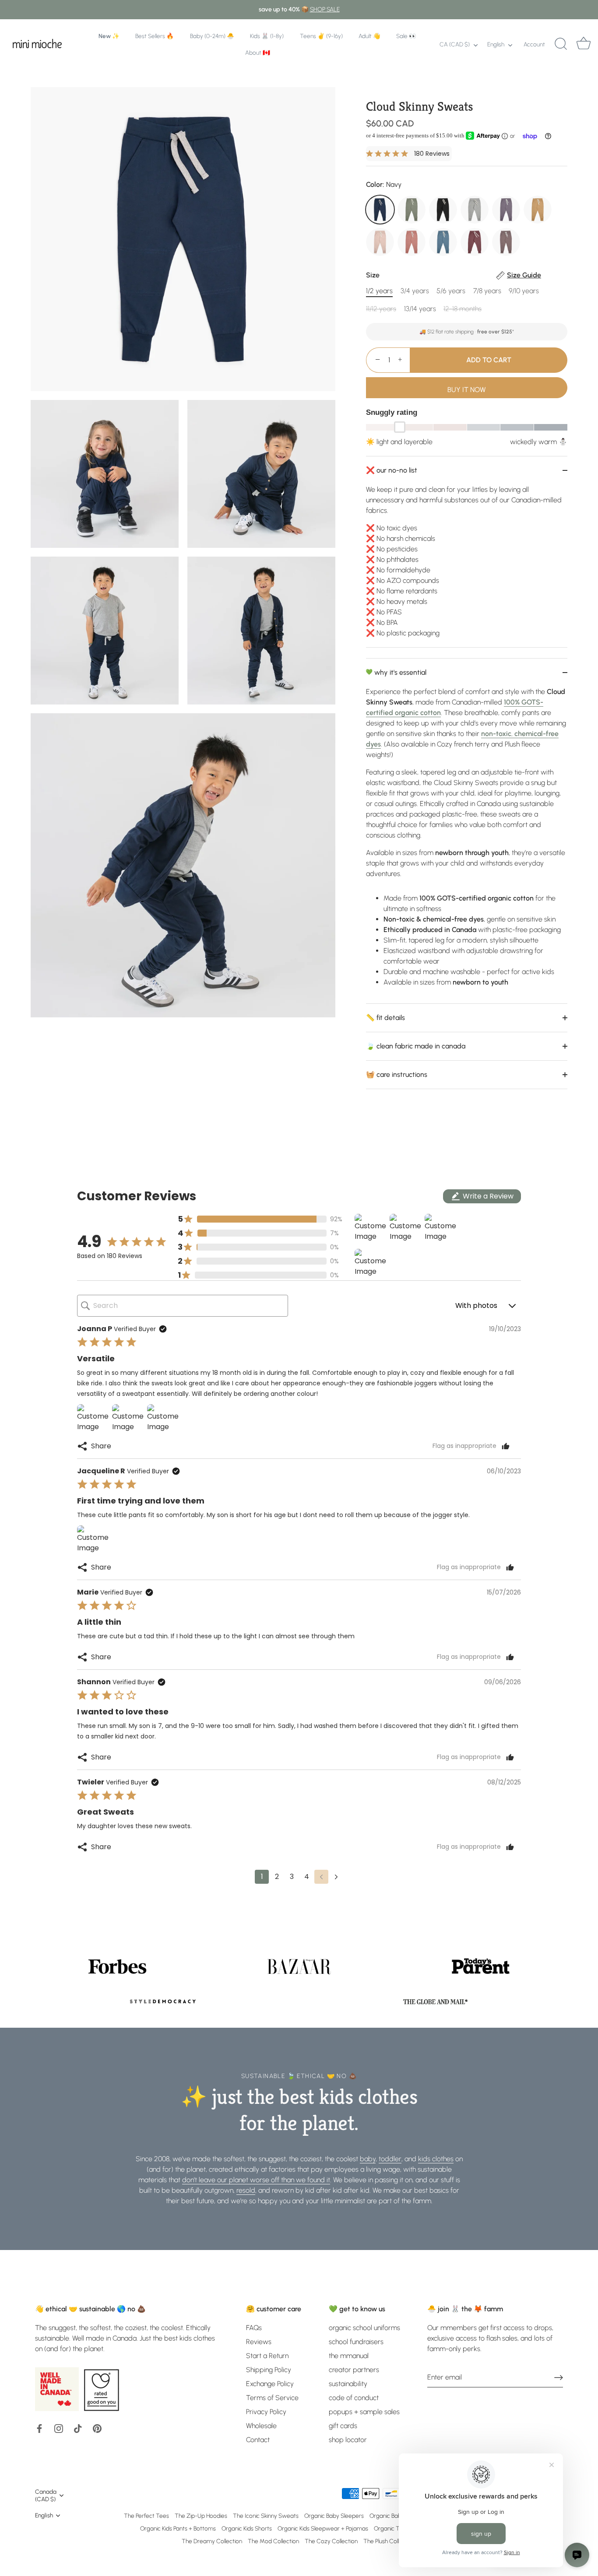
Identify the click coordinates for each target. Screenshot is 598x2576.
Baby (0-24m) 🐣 (212, 36)
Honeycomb (538, 210)
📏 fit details (385, 1018)
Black (443, 210)
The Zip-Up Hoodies (201, 2516)
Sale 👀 (406, 36)
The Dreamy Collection (212, 2541)
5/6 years (451, 291)
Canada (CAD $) (46, 2495)
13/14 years (420, 309)
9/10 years (524, 291)
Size (454, 275)
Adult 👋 (369, 36)
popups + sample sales (364, 2412)
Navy (380, 210)
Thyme (412, 210)
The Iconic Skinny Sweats (266, 2516)
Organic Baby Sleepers (334, 2516)
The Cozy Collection (331, 2541)
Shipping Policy (269, 2370)
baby (368, 2159)
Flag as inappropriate (464, 1446)
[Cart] (584, 44)
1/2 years (379, 291)
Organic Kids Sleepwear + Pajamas (323, 2528)
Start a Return (267, 2356)
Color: (384, 184)
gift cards (343, 2426)
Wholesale (261, 2426)
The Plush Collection (389, 2541)
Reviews (259, 2342)
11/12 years (381, 309)
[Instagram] (59, 2428)
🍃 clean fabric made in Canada (416, 1046)
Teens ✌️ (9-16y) (321, 36)
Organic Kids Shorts (247, 2528)
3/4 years (415, 291)
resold (246, 2190)
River (443, 242)
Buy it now (467, 390)
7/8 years (487, 291)
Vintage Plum (506, 210)
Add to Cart (489, 360)
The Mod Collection (273, 2541)
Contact (258, 2440)
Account (534, 44)
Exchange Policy (270, 2384)
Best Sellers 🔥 (155, 36)
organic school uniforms (364, 2328)
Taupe (506, 242)
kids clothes (436, 2159)
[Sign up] (559, 2377)
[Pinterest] (97, 2428)
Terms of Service (272, 2398)
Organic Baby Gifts (394, 2516)
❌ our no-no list (392, 470)
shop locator (348, 2440)
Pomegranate (475, 242)
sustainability (348, 2384)
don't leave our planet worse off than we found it (256, 2180)
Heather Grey (475, 210)
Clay (412, 242)
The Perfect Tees (146, 2516)
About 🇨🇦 (258, 53)
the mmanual (349, 2356)
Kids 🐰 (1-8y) (267, 36)
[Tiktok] (78, 2428)
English (496, 44)
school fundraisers (356, 2342)
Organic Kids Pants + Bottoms (178, 2528)
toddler (390, 2159)
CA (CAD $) (455, 44)
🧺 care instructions (397, 1074)
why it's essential (399, 672)
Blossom (380, 242)
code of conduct (354, 2398)
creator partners (354, 2370)
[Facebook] (39, 2428)
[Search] (561, 44)
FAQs (254, 2328)
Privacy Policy (266, 2412)
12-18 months (463, 309)
